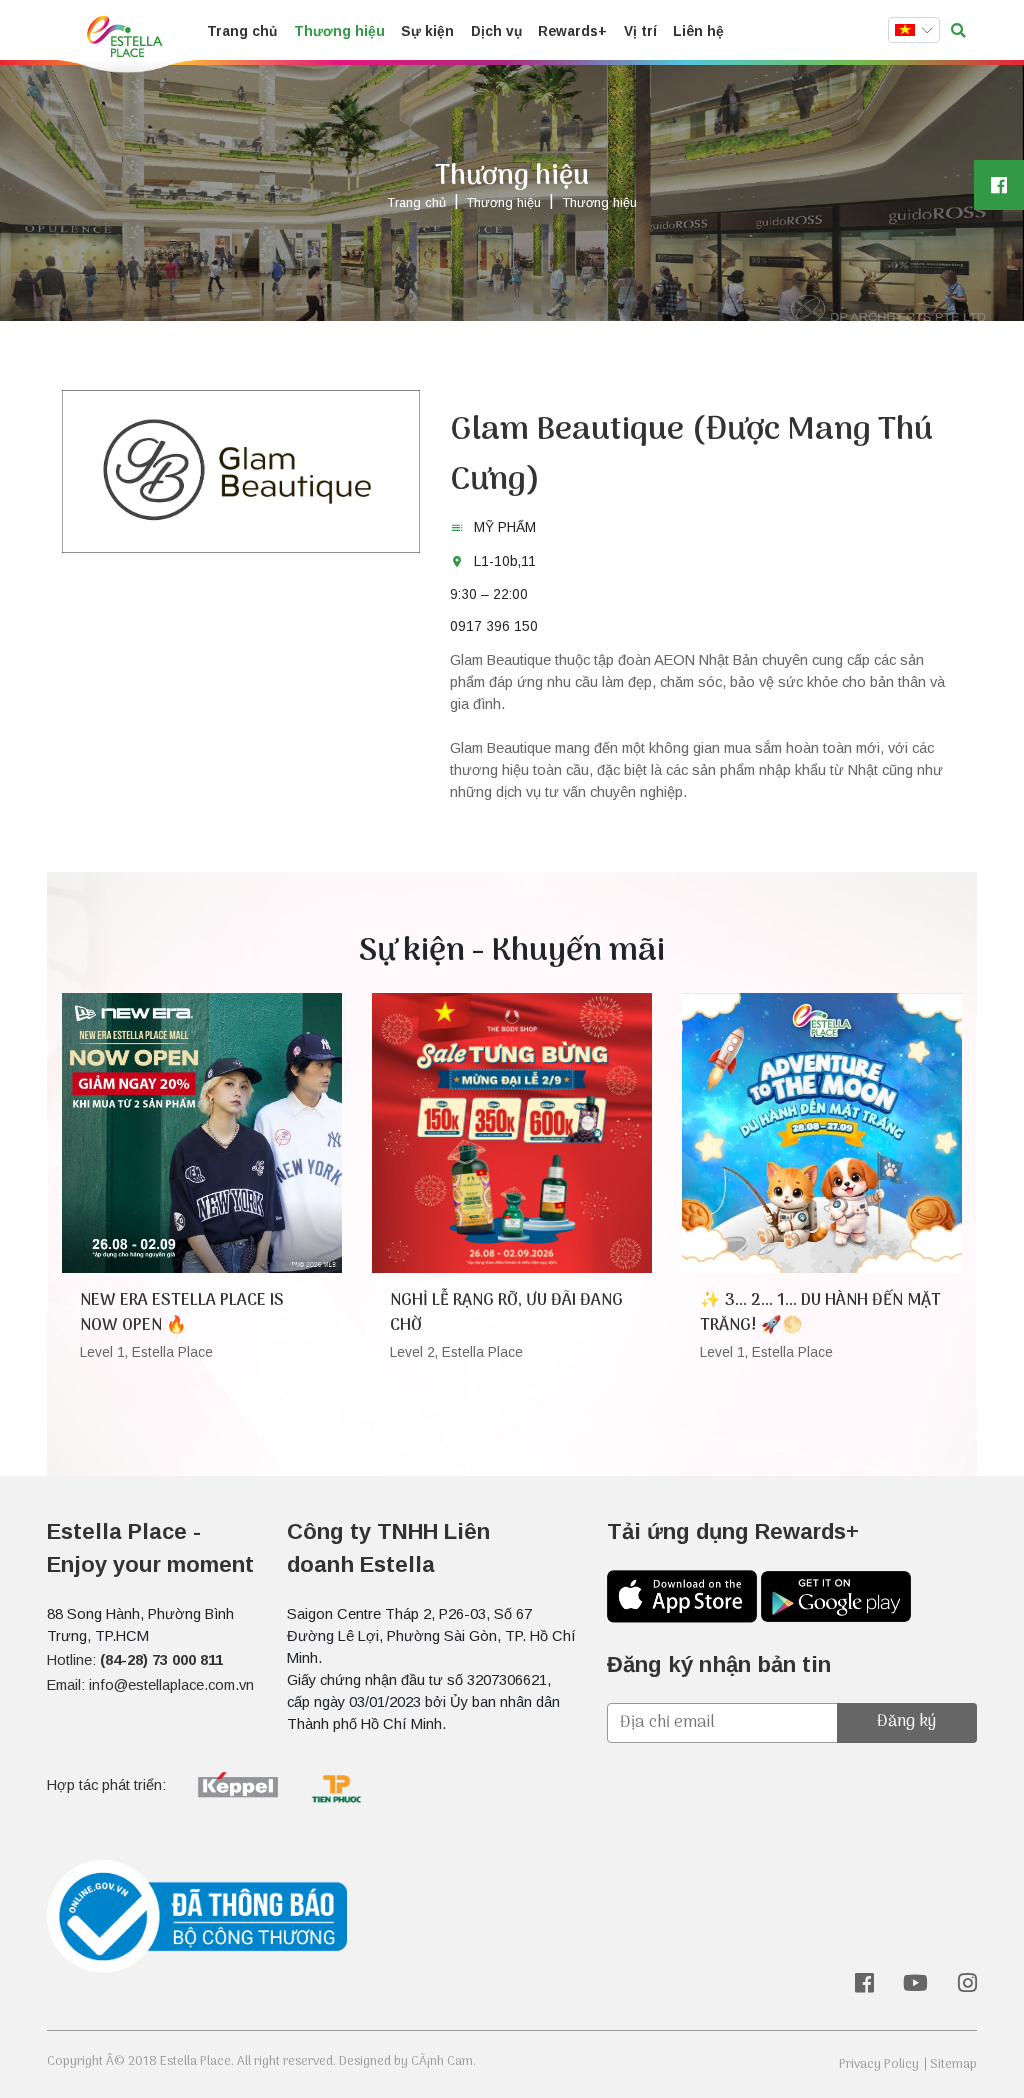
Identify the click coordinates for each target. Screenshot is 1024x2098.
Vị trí (640, 31)
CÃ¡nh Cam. (443, 2061)
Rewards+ (572, 31)
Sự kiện (427, 31)
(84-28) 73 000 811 (161, 1660)
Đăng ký (906, 1721)
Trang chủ (242, 31)
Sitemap (953, 2064)
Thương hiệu (339, 31)
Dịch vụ (496, 31)
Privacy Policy (879, 2064)
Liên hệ (698, 31)
